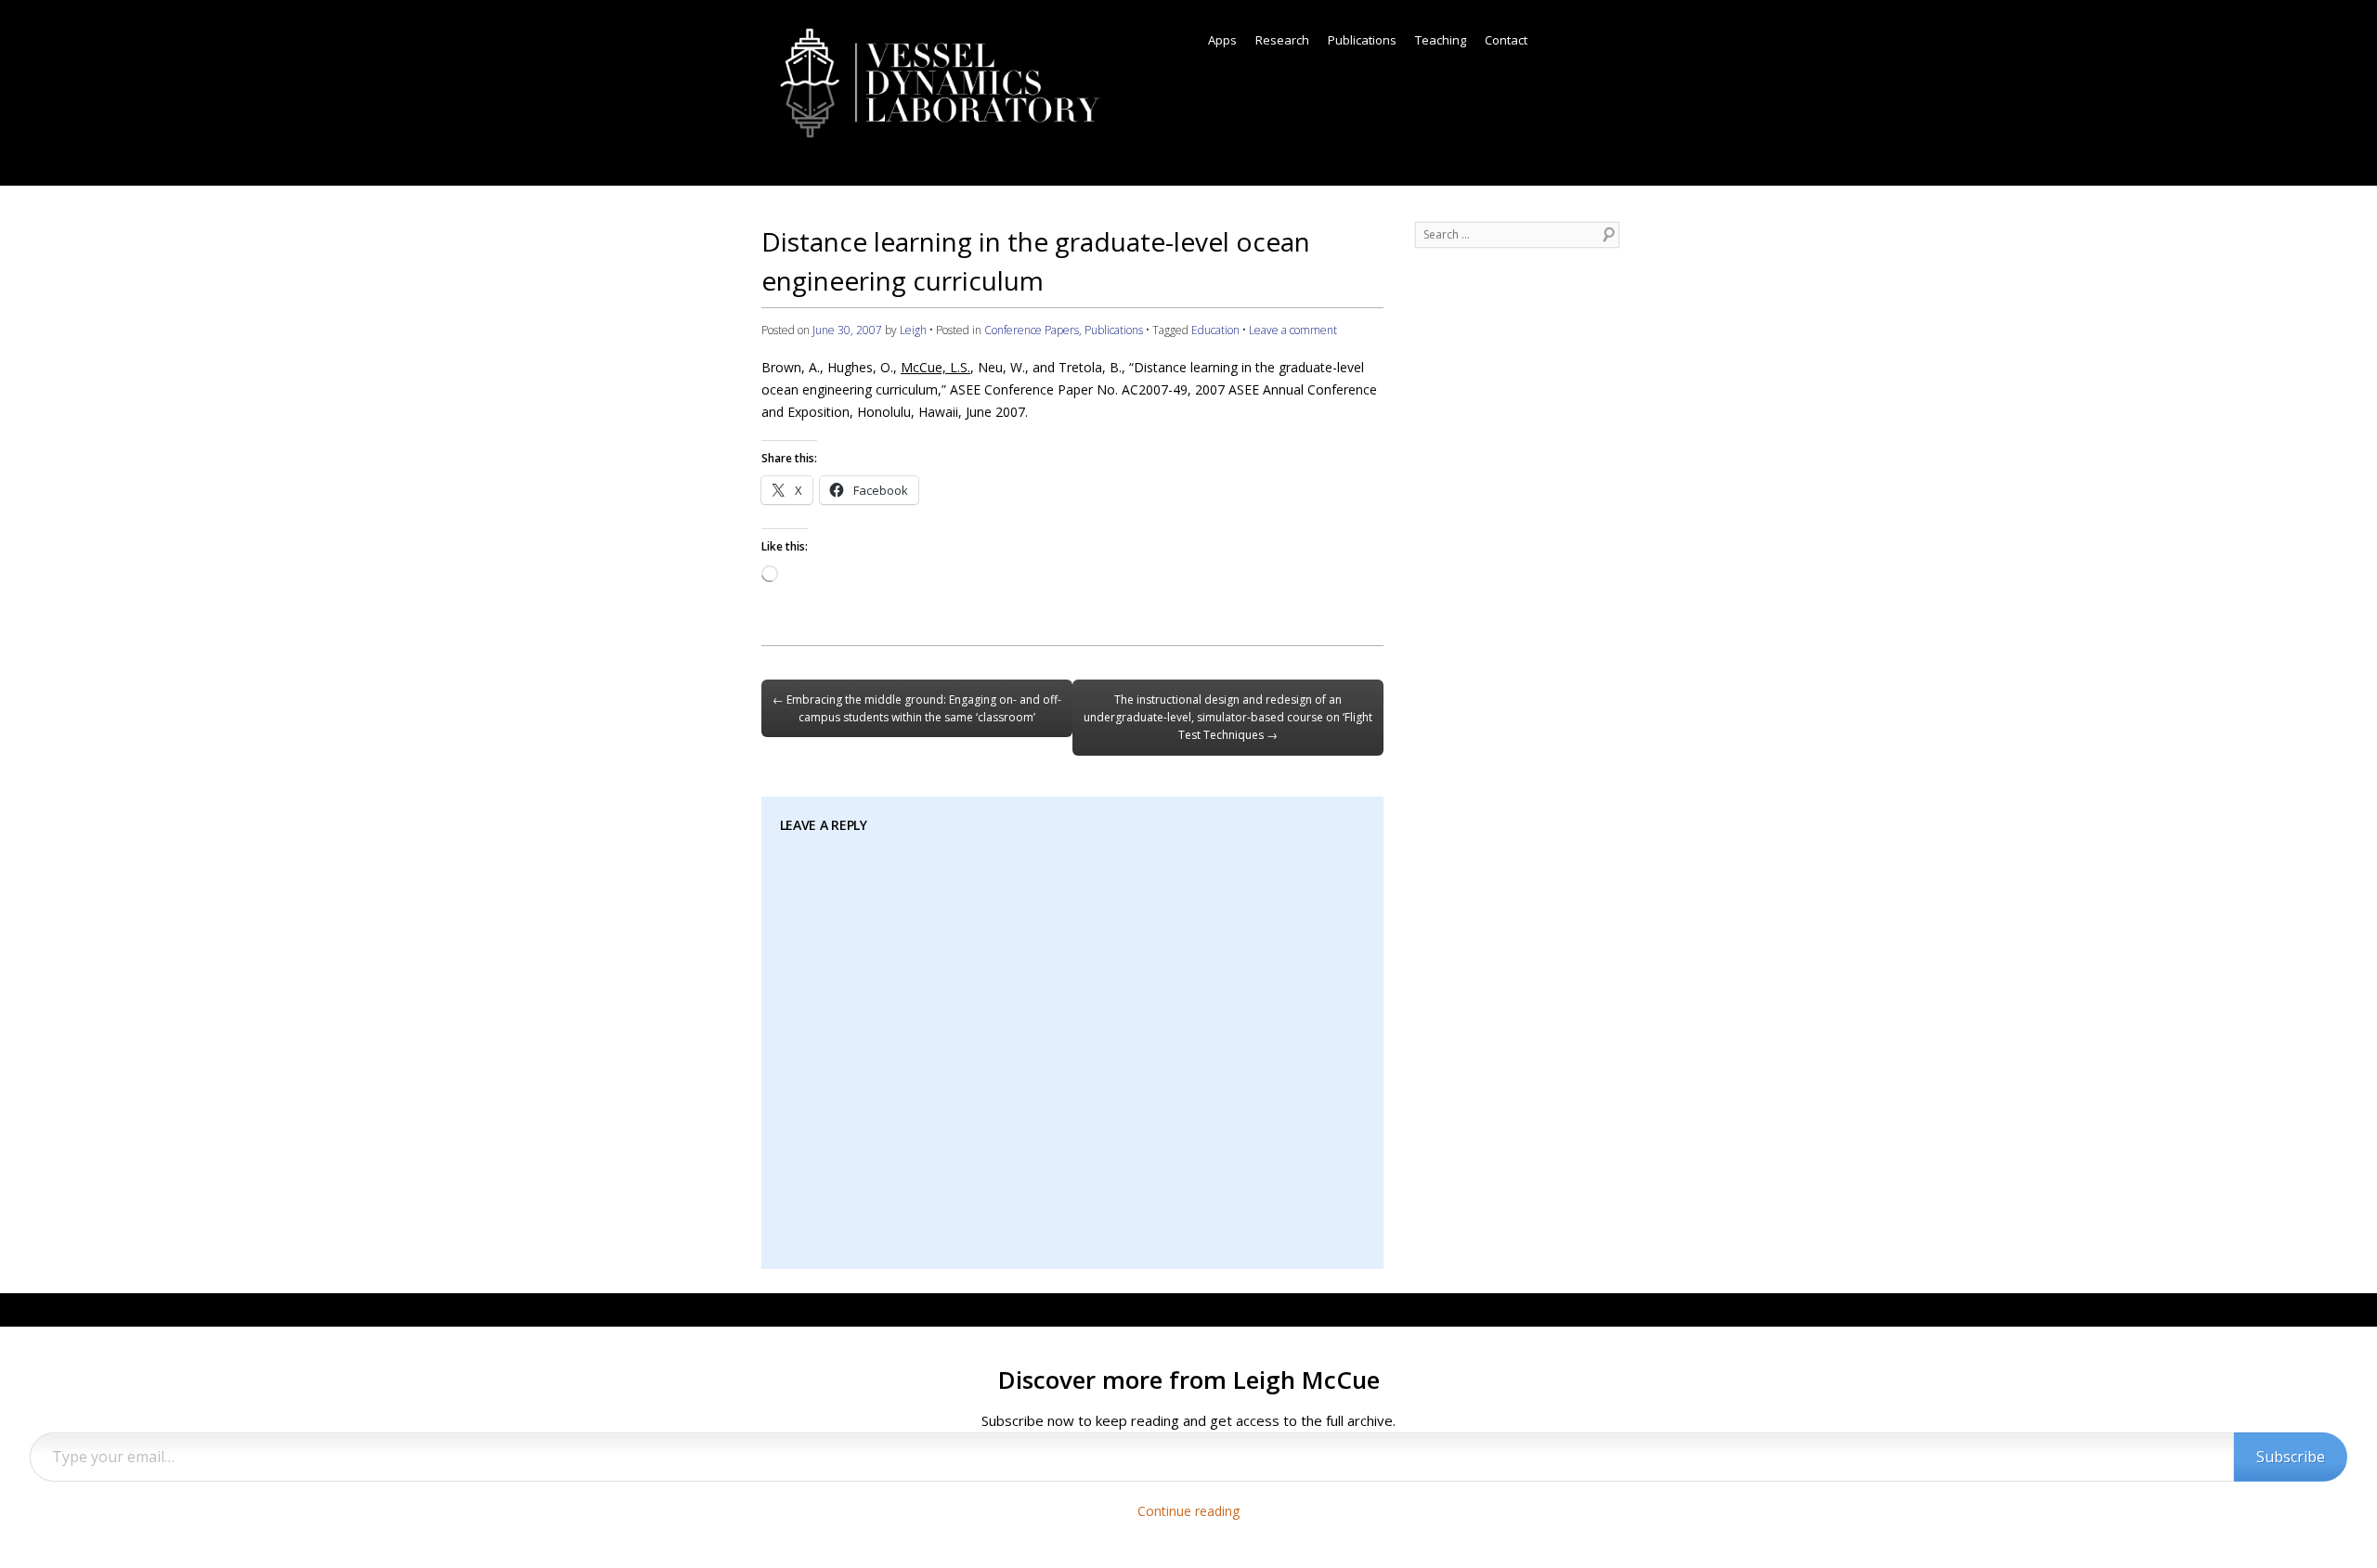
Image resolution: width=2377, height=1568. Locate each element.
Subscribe (2291, 1457)
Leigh (913, 330)
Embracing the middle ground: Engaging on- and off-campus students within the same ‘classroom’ (917, 708)
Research (1282, 40)
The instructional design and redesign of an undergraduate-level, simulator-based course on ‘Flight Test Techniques (1228, 717)
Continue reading (1188, 1511)
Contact (1506, 40)
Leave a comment (1293, 330)
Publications (1362, 40)
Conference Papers (1032, 330)
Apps (1222, 40)
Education (1215, 330)
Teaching (1441, 40)
